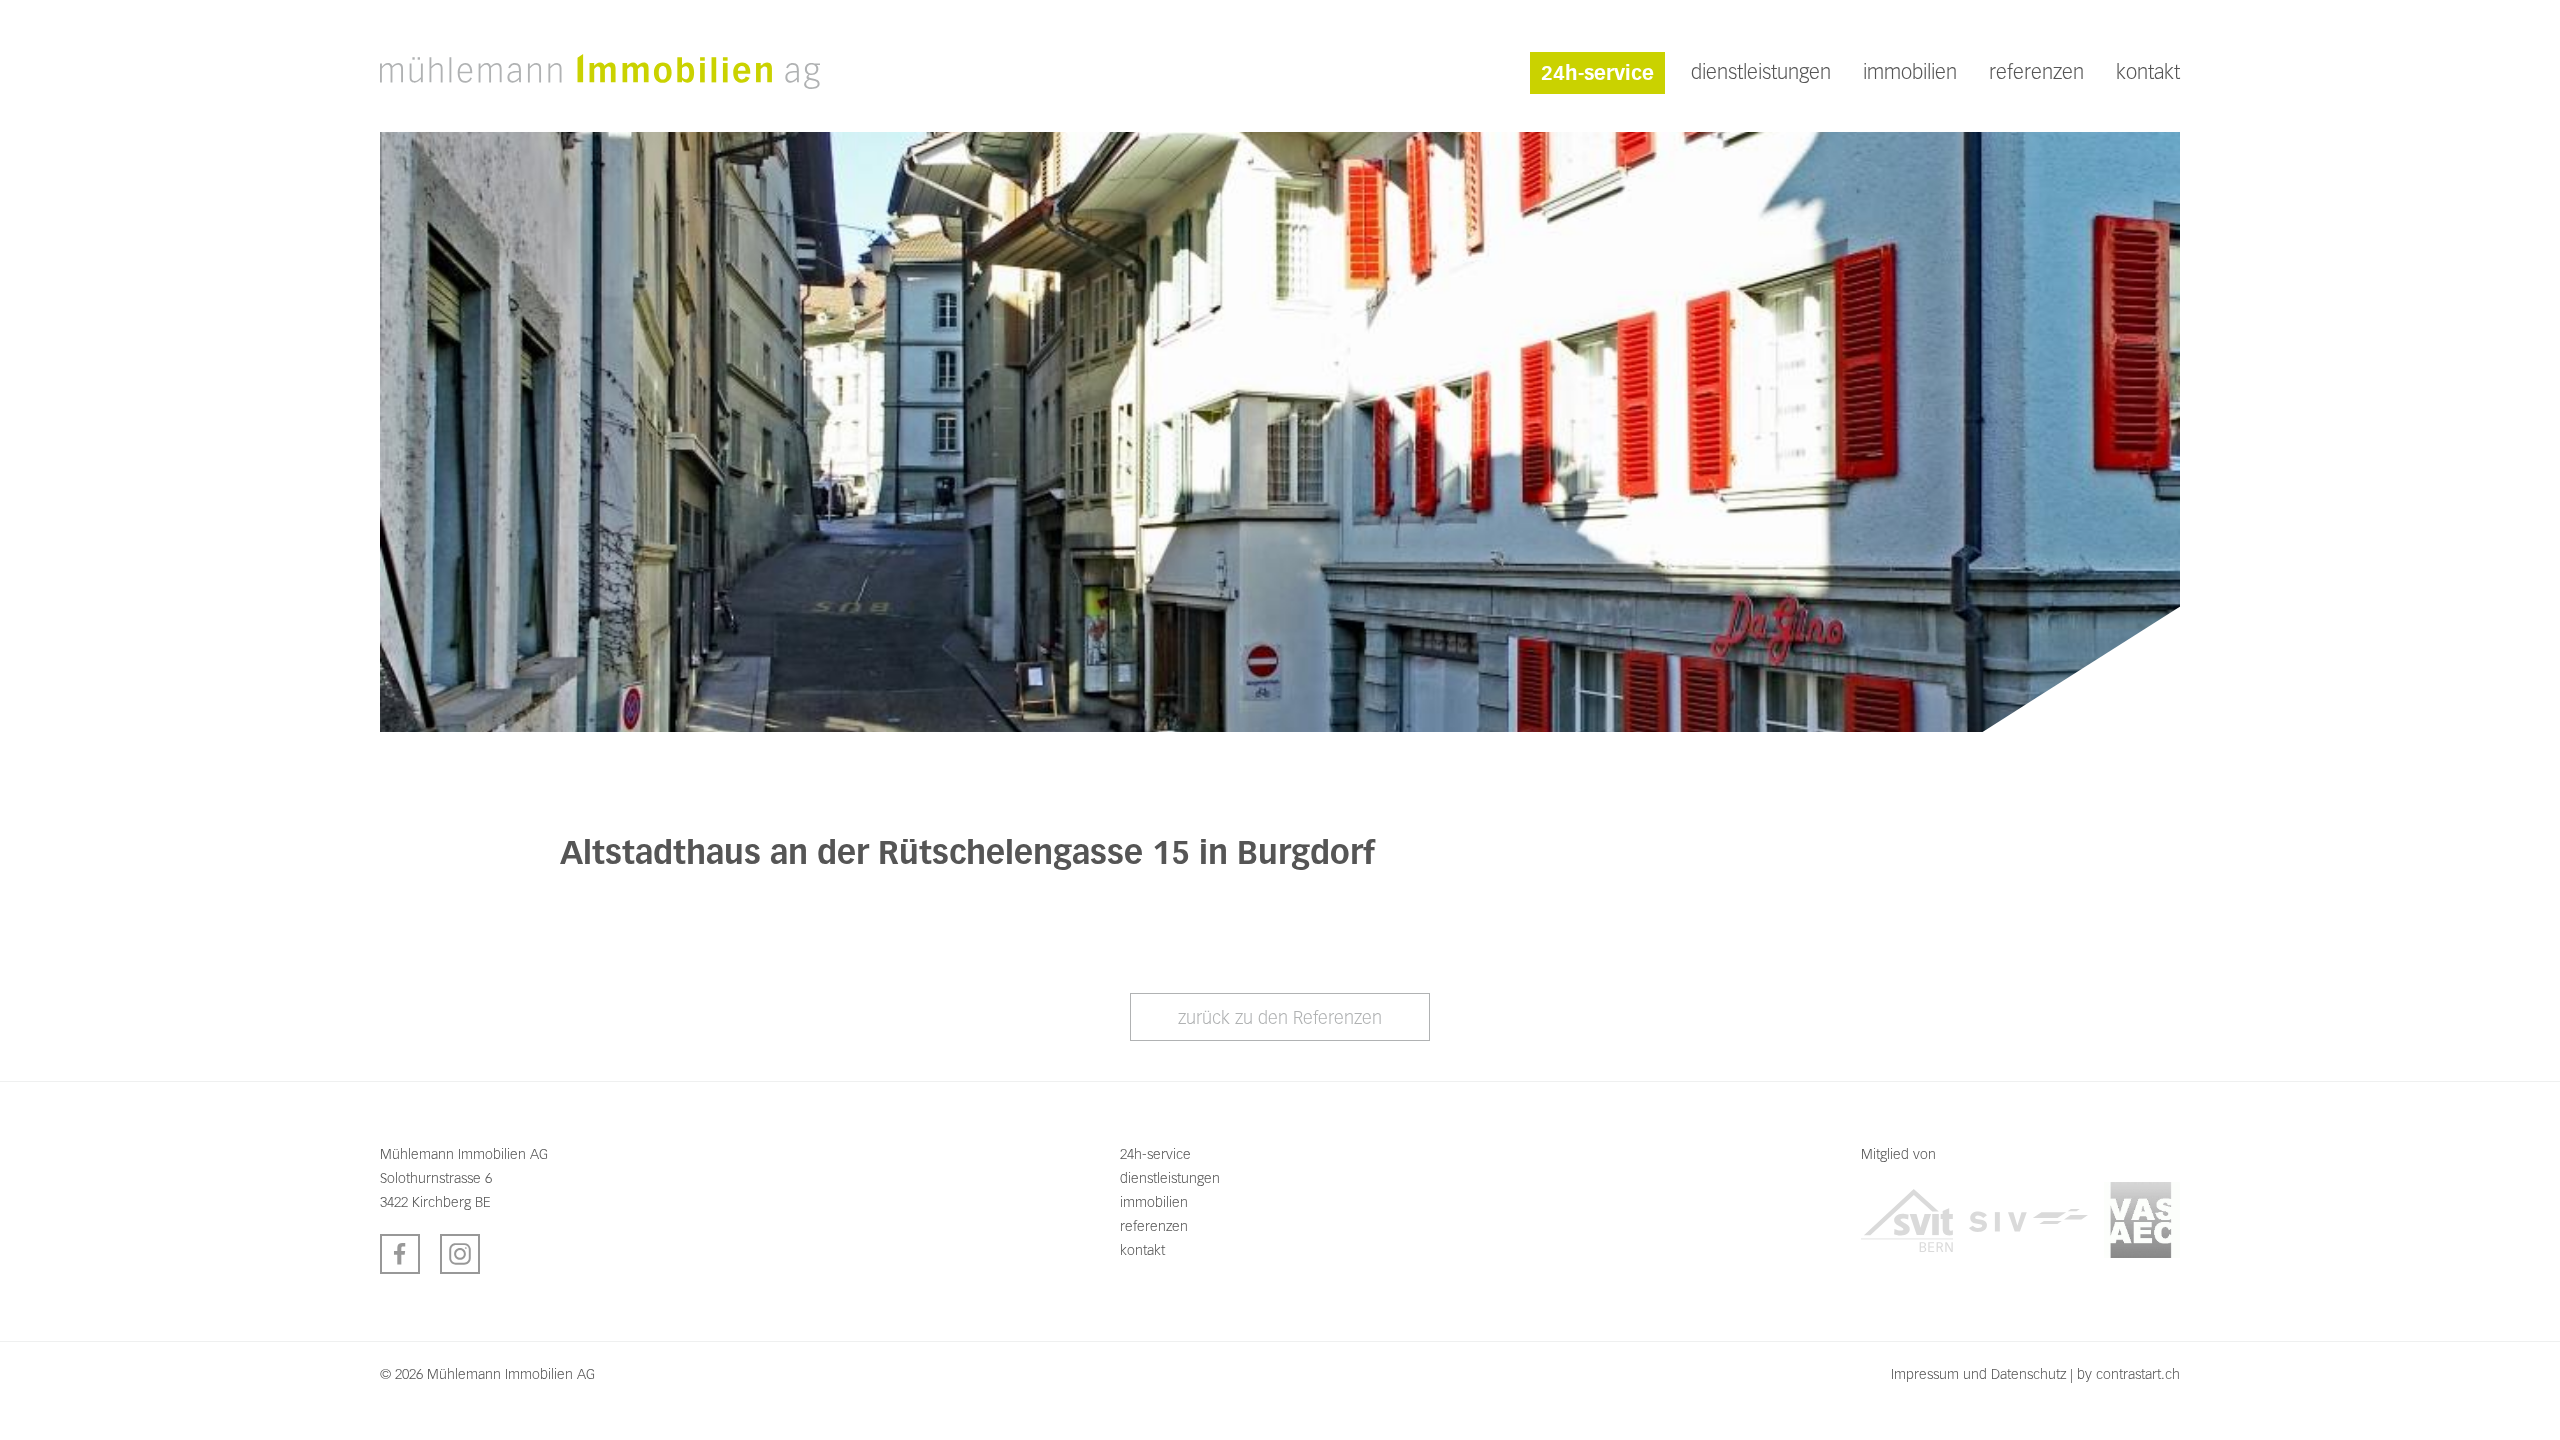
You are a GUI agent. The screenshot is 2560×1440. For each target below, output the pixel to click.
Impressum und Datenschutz (1978, 1374)
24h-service (1597, 73)
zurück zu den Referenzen (1280, 1018)
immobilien (1910, 72)
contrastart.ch (2138, 1374)
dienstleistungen (1761, 72)
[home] (600, 71)
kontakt (2148, 72)
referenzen (2036, 72)
